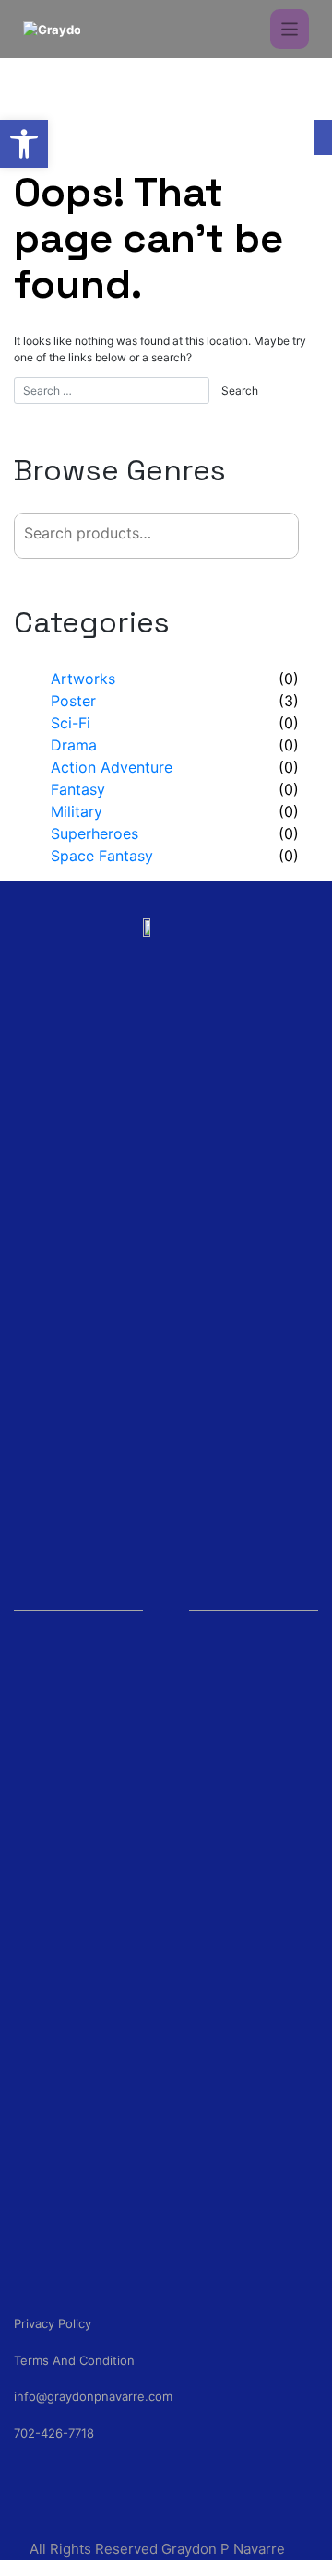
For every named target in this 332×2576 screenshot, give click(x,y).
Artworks (83, 679)
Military (77, 811)
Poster (73, 701)
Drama (74, 745)
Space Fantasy (102, 856)
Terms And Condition (74, 2360)
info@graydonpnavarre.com (93, 2396)
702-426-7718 (54, 2433)
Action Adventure (112, 767)
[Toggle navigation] (290, 29)
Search (255, 535)
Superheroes (95, 833)
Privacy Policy (53, 2323)
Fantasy (78, 789)
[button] (24, 144)
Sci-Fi (71, 723)
